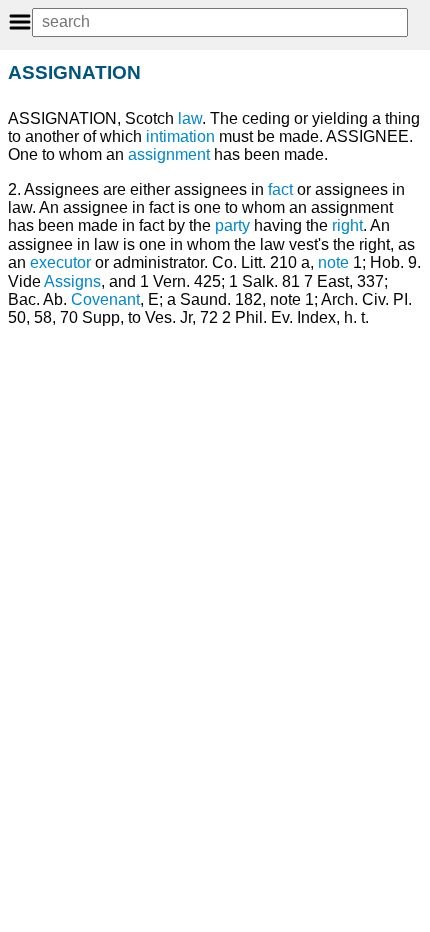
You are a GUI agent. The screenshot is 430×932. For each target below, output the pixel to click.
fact (280, 189)
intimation (180, 136)
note (333, 262)
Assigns (72, 281)
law (190, 118)
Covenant (105, 299)
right (347, 225)
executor (60, 262)
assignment (169, 154)
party (232, 225)
